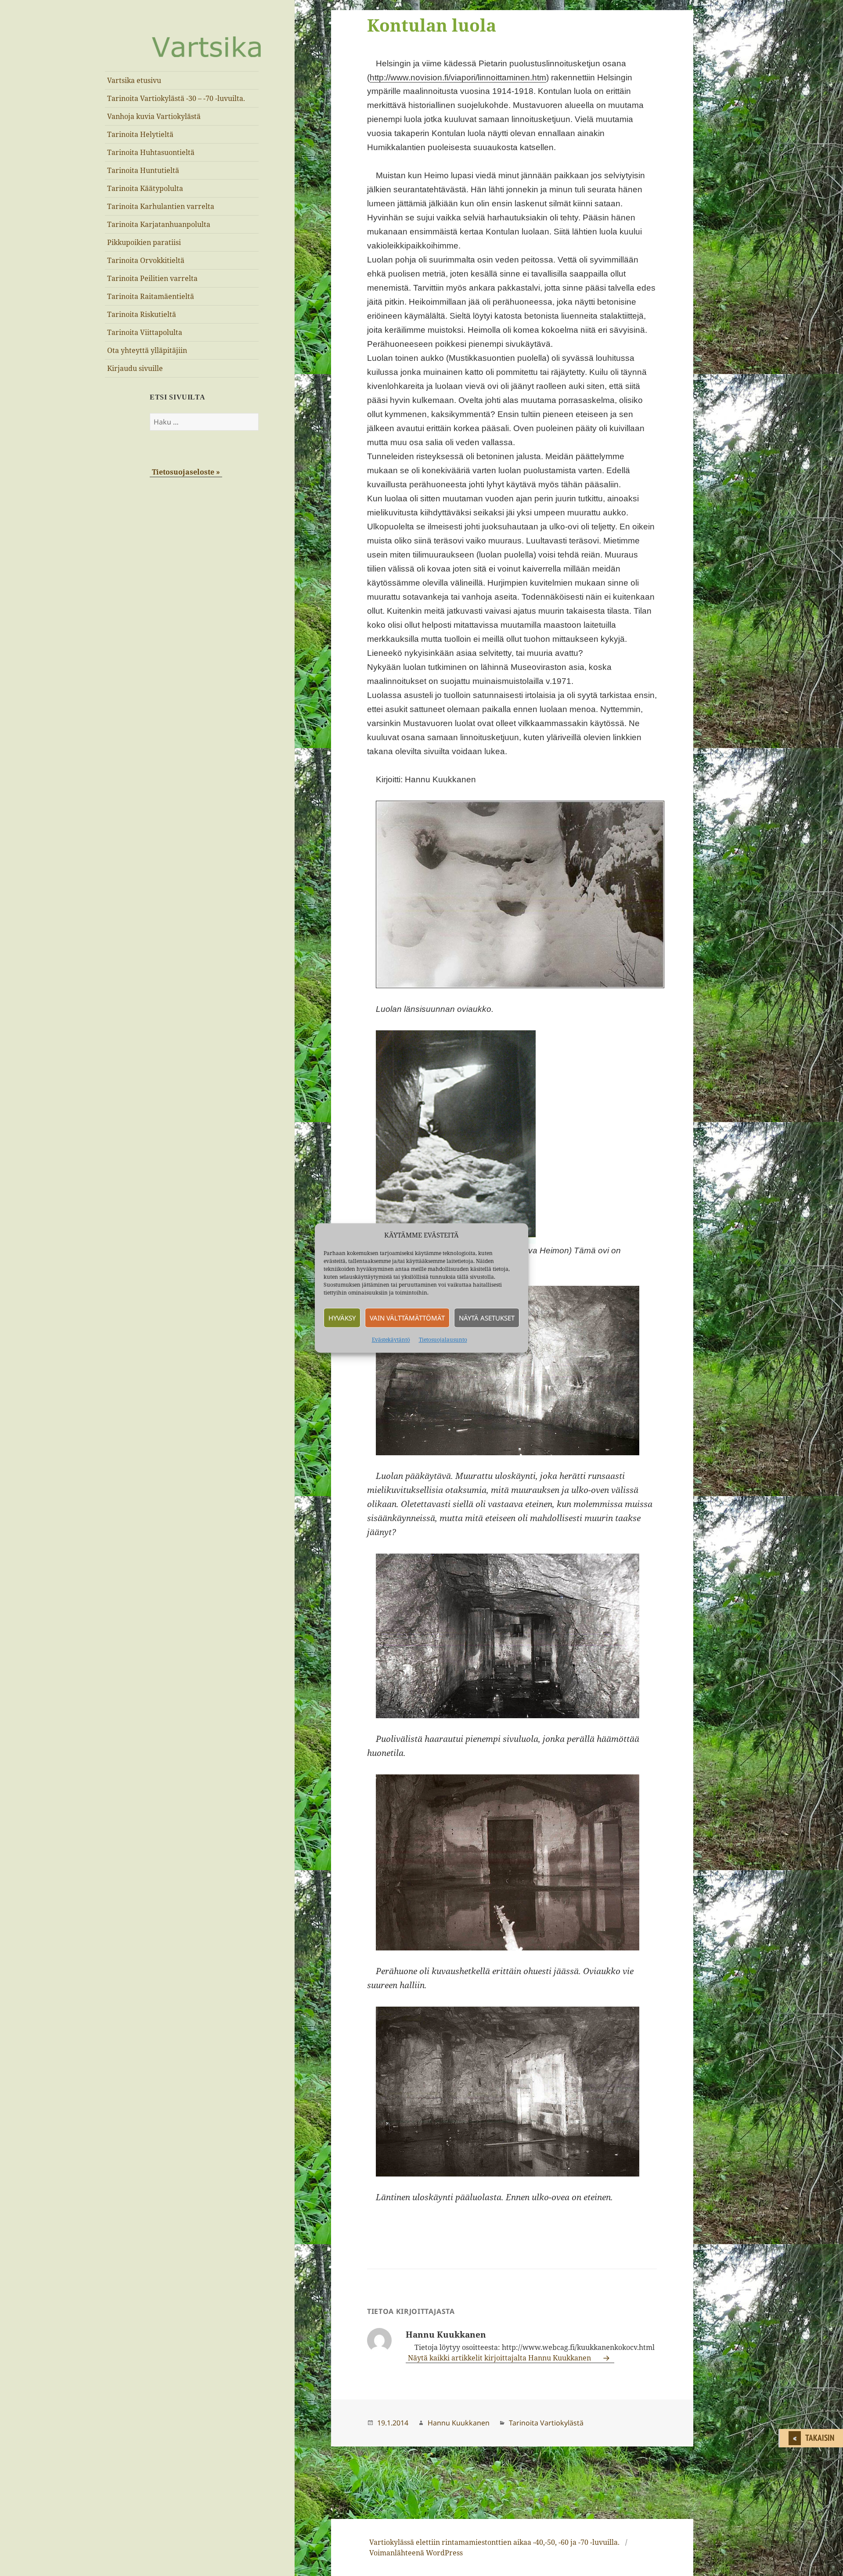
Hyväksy (342, 1318)
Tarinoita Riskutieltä (142, 314)
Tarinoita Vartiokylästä (546, 2423)
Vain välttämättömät (407, 1318)
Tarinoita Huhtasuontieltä (151, 152)
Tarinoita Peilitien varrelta (152, 278)
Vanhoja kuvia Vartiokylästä (154, 116)
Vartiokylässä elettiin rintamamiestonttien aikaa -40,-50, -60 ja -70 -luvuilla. (494, 2542)
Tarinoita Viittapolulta (145, 332)
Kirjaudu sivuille (135, 368)
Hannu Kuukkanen (459, 2423)
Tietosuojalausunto (443, 1340)
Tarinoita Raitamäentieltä (151, 296)
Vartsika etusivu (134, 80)
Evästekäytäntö (391, 1340)
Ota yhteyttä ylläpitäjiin (147, 350)
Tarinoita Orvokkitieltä (146, 260)
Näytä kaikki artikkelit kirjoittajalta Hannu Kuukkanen (500, 2358)
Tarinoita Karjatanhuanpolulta (159, 224)
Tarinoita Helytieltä (140, 134)
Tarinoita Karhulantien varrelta (161, 206)
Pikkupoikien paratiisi (144, 242)
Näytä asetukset (487, 1318)
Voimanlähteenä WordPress (416, 2553)
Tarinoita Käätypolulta (145, 188)
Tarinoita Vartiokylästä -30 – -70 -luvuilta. (176, 98)
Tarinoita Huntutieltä (143, 170)
